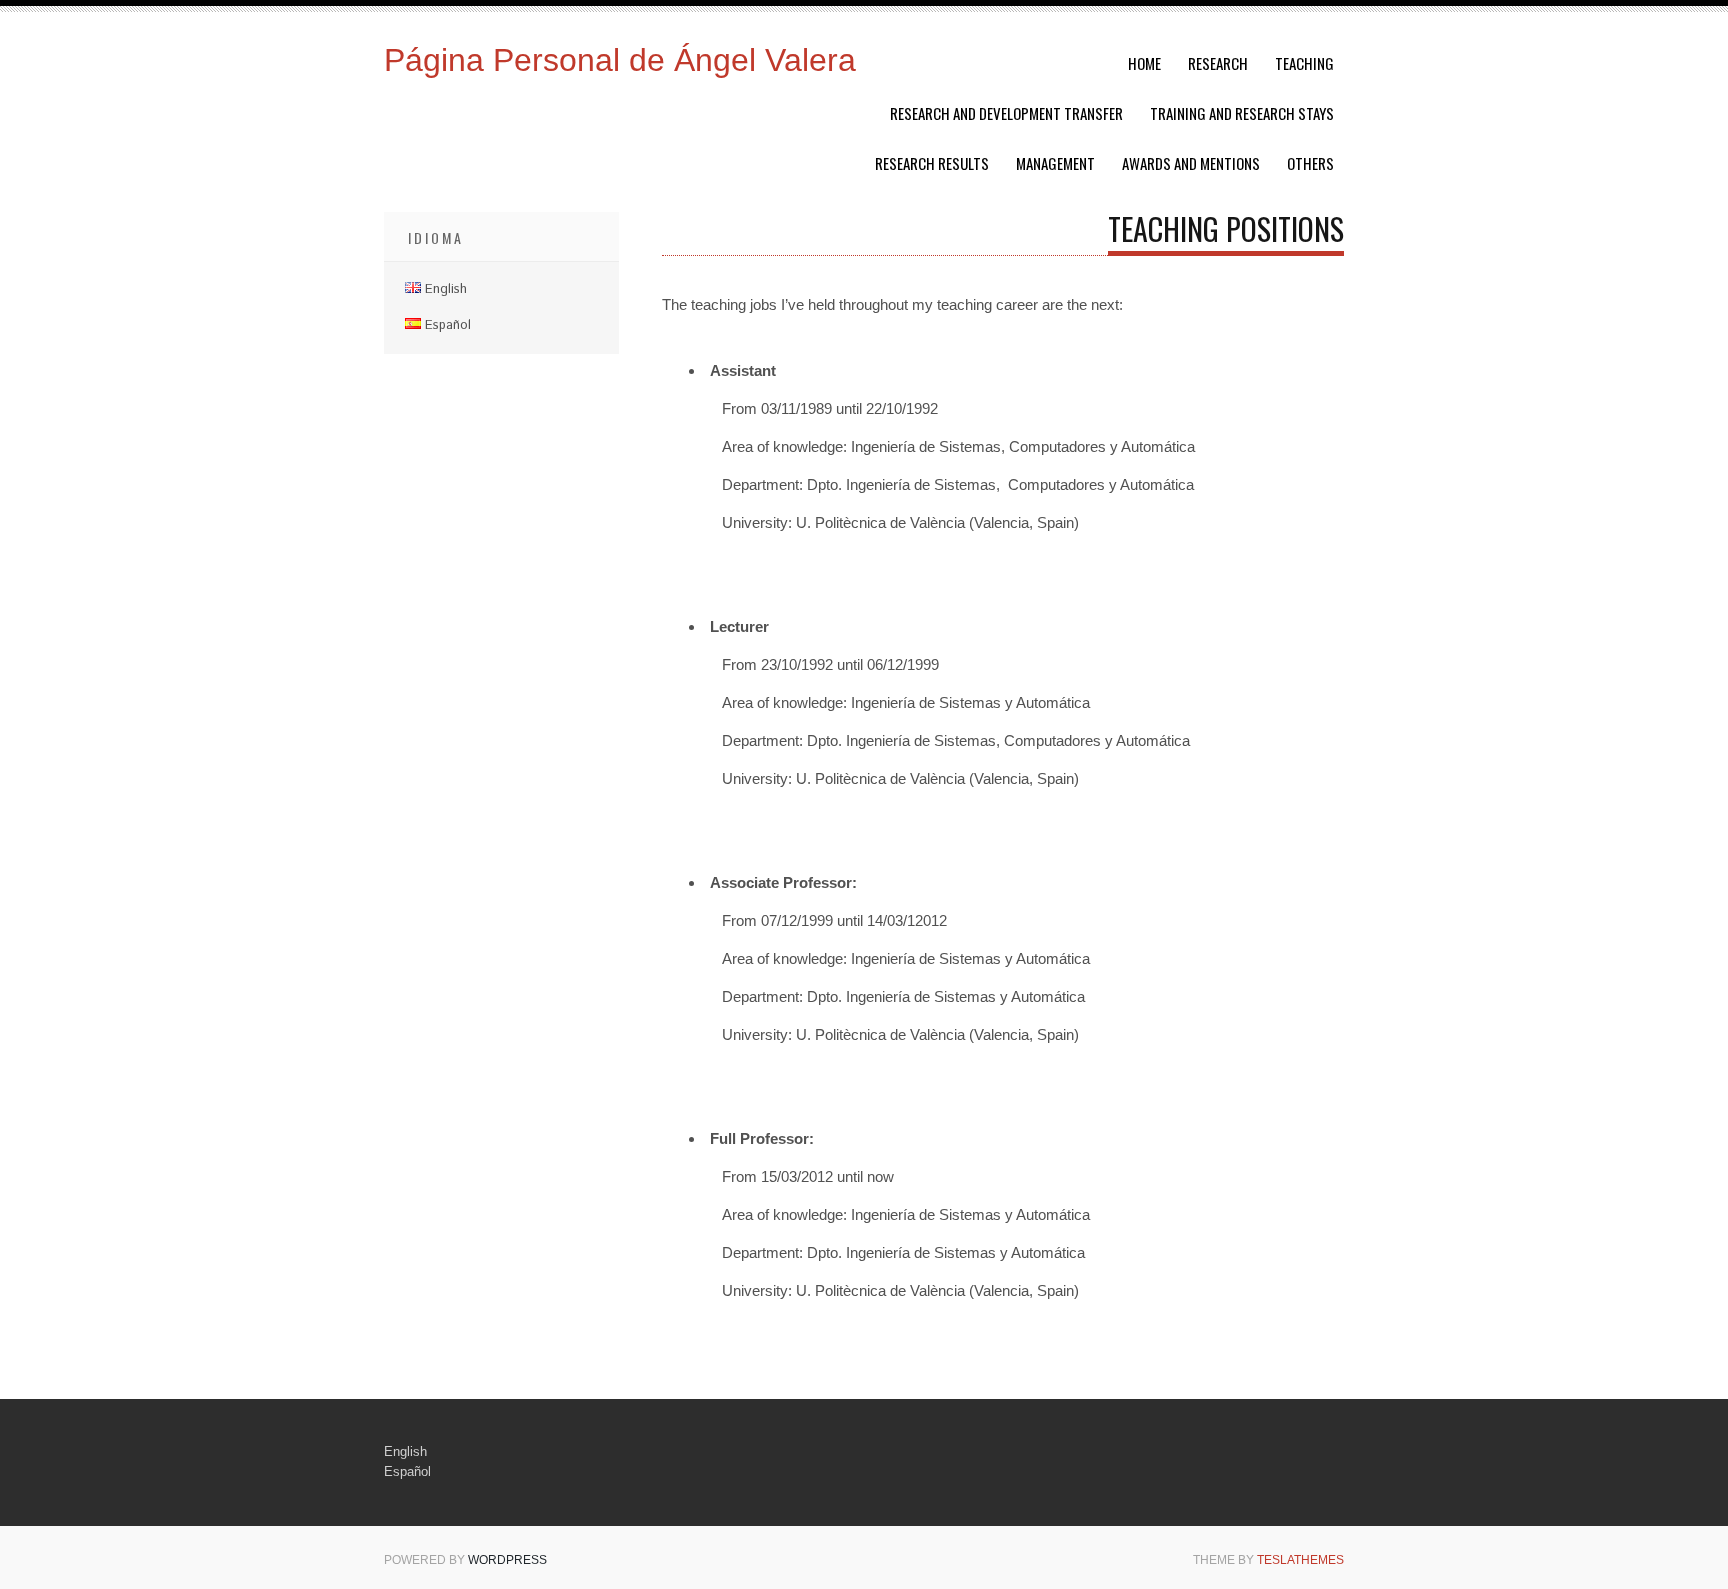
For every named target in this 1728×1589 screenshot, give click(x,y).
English (405, 1451)
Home (1144, 63)
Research (1218, 63)
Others (1310, 163)
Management (1055, 163)
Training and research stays (1242, 113)
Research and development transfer (1006, 113)
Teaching (1304, 63)
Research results (932, 163)
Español (407, 1471)
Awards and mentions (1191, 163)
